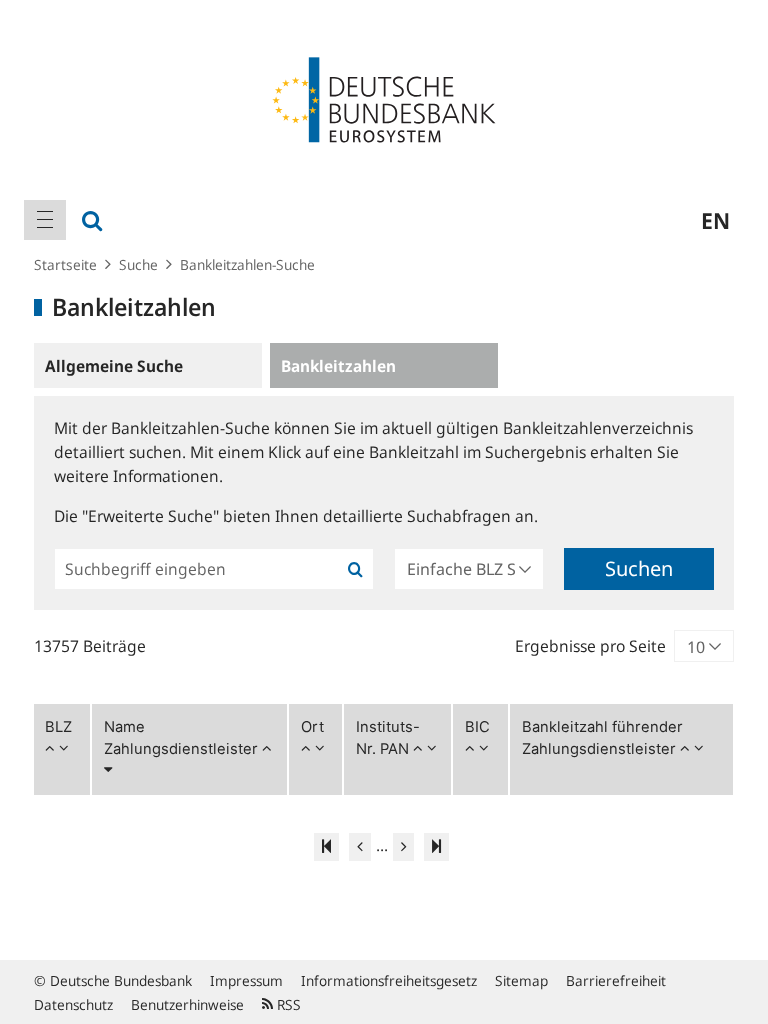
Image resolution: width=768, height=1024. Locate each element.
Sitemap (521, 980)
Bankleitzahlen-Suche (247, 264)
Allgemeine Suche (114, 366)
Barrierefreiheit (616, 980)
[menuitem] (45, 220)
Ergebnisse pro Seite (590, 646)
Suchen (639, 568)
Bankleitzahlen (338, 366)
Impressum (246, 980)
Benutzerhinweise (187, 1004)
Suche (138, 264)
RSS (287, 1004)
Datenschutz (73, 1004)
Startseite (65, 264)
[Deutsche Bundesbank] (384, 98)
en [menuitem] (715, 220)
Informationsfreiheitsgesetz (389, 980)
